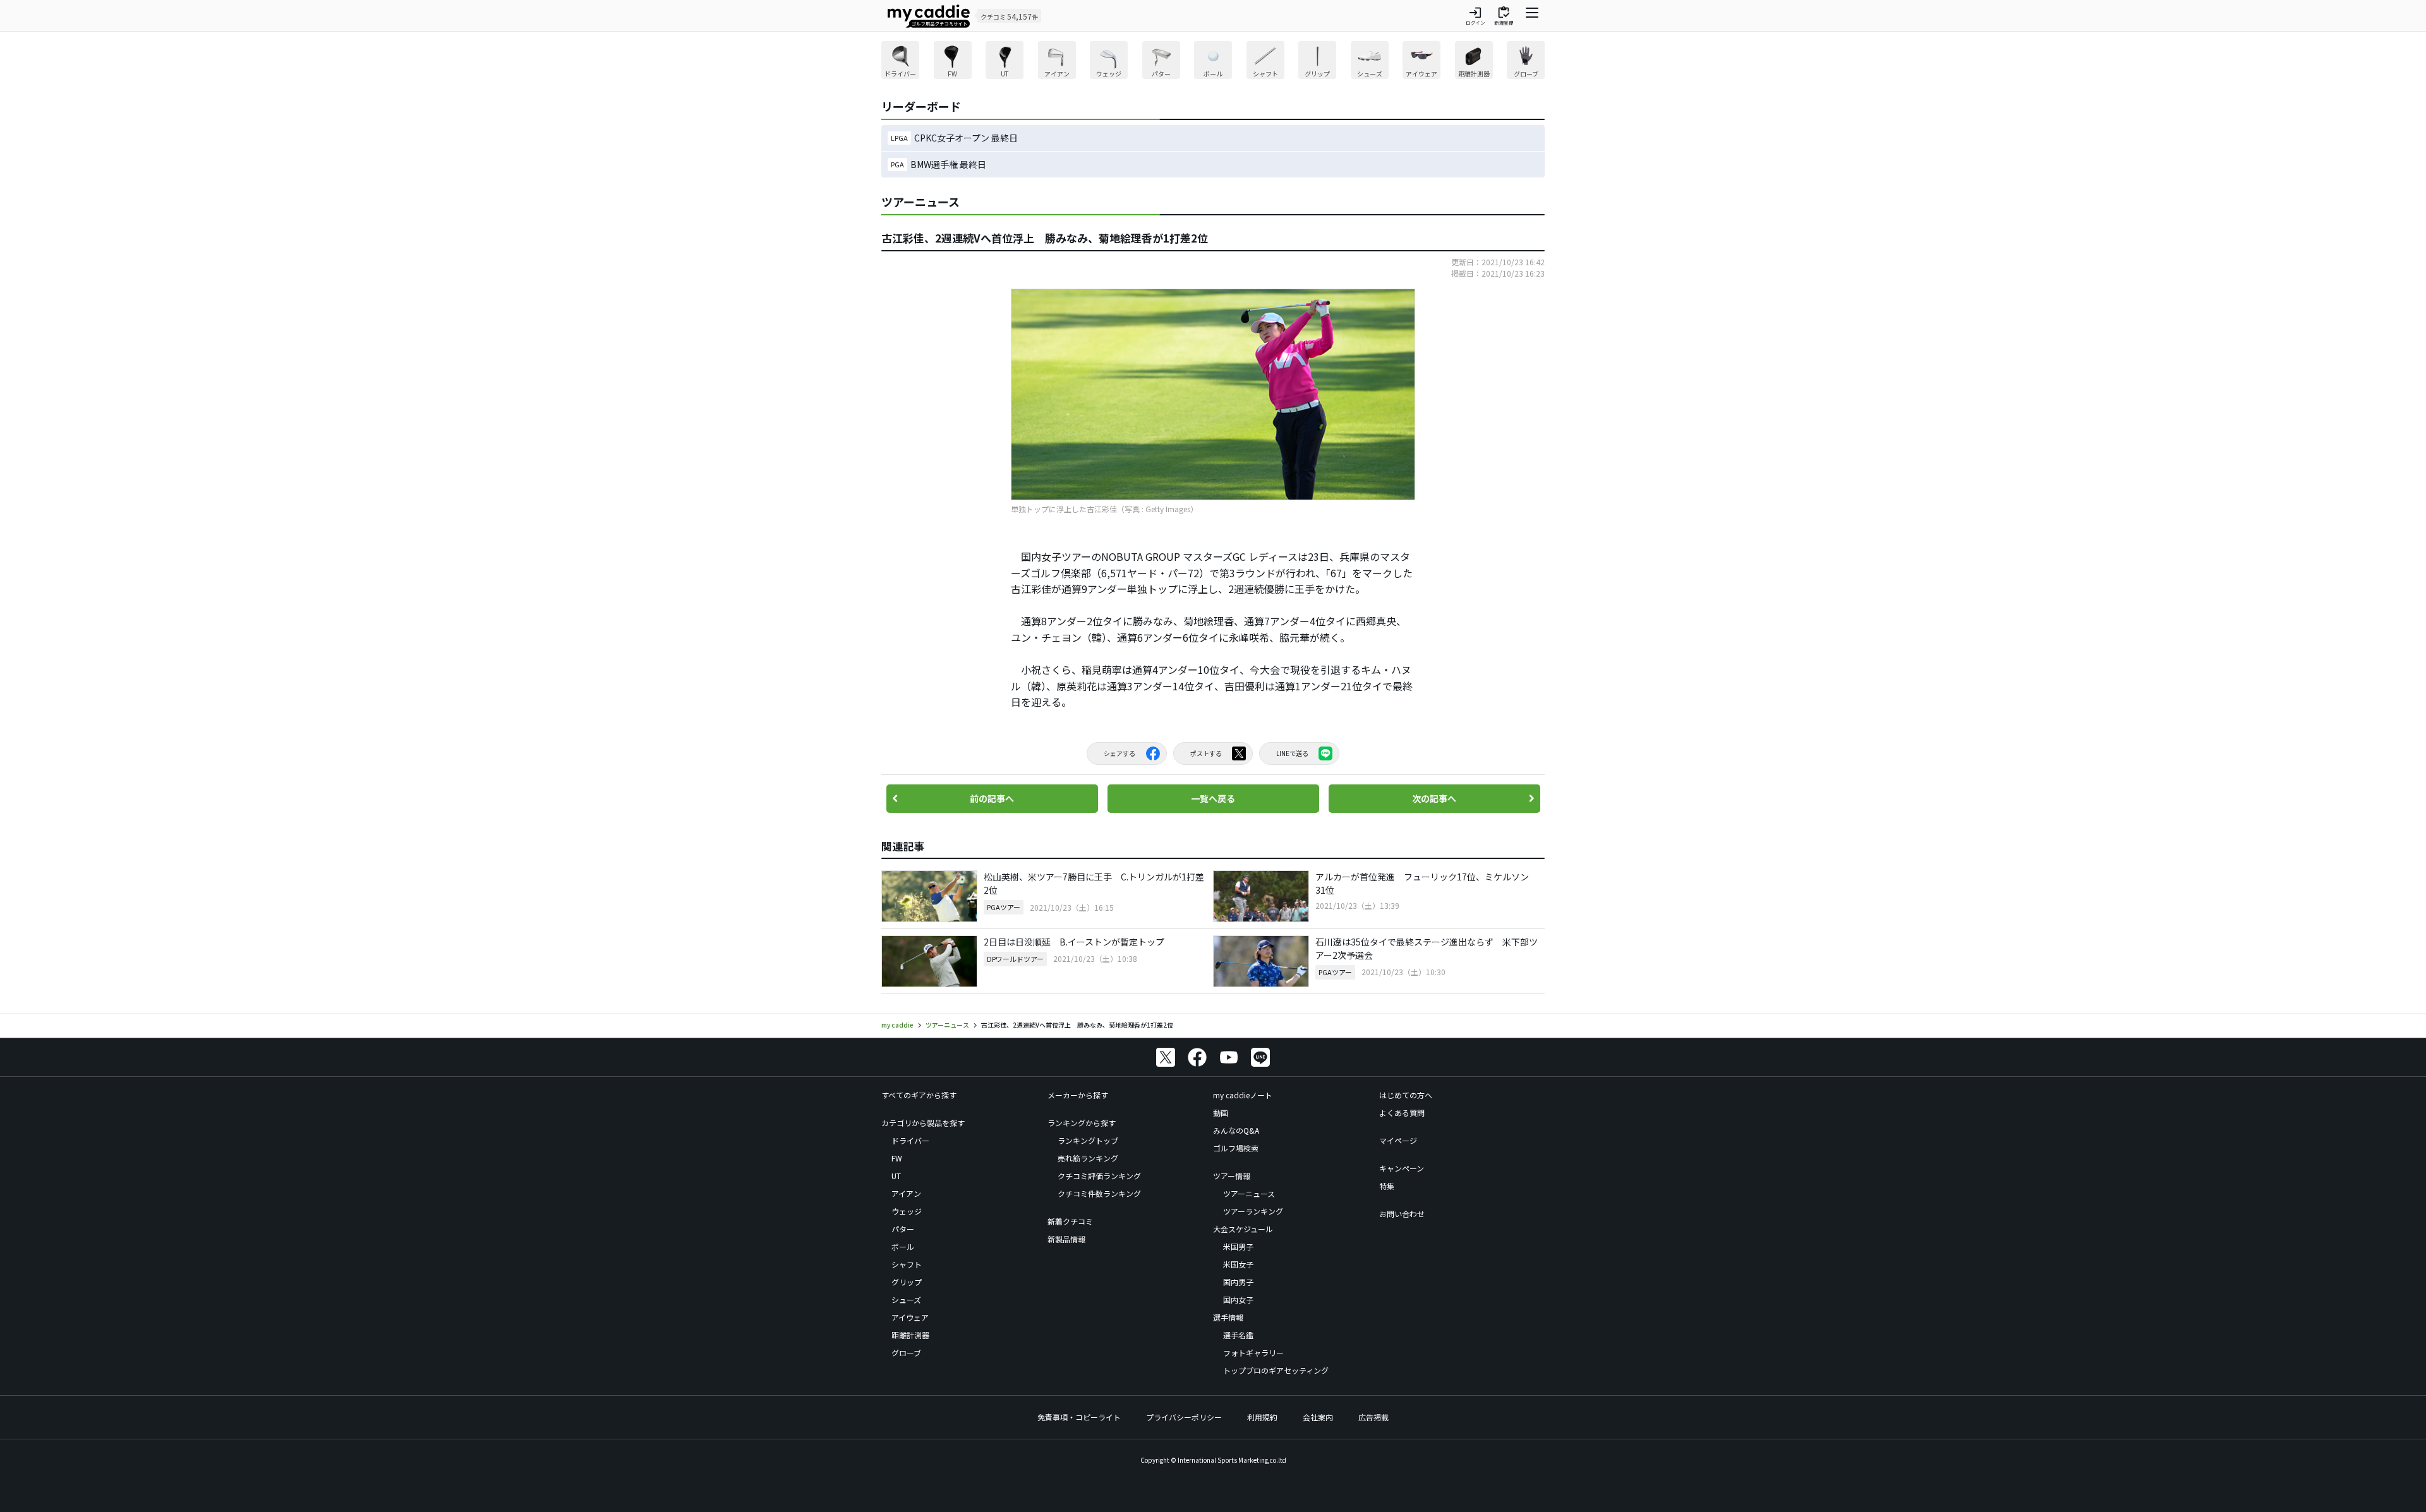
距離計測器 (910, 1335)
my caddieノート (1243, 1095)
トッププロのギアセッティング (1276, 1370)
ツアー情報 (1232, 1176)
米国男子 (1238, 1246)
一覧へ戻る (1213, 798)
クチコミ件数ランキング (1099, 1193)
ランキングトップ (1088, 1140)
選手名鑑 (1238, 1335)
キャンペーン (1402, 1168)
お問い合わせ (1402, 1214)
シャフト (907, 1264)
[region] (1213, 62)
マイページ (1398, 1140)
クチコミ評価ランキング (1099, 1176)
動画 (1221, 1113)
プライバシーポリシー (1184, 1417)
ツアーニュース (1249, 1193)
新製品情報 (1066, 1239)
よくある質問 (1402, 1113)
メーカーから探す (1078, 1095)
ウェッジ (907, 1211)
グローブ (906, 1353)
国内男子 (1238, 1282)
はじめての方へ (1406, 1095)
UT (896, 1176)
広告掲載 (1373, 1417)
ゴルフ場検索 (1236, 1148)
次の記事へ (1434, 798)
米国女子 (1238, 1264)
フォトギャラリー (1253, 1353)
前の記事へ (992, 798)
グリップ (907, 1282)
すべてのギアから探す (919, 1095)
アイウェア (910, 1317)
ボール (903, 1246)
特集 (1387, 1186)
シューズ (906, 1299)
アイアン (906, 1193)
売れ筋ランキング (1088, 1158)
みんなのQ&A (1236, 1130)
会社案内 (1318, 1417)
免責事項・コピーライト (1079, 1417)
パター (903, 1229)
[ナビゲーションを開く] (1532, 16)
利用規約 (1262, 1417)
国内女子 (1238, 1299)
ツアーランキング (1253, 1211)
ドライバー (910, 1140)
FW (897, 1158)
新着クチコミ (1070, 1221)
